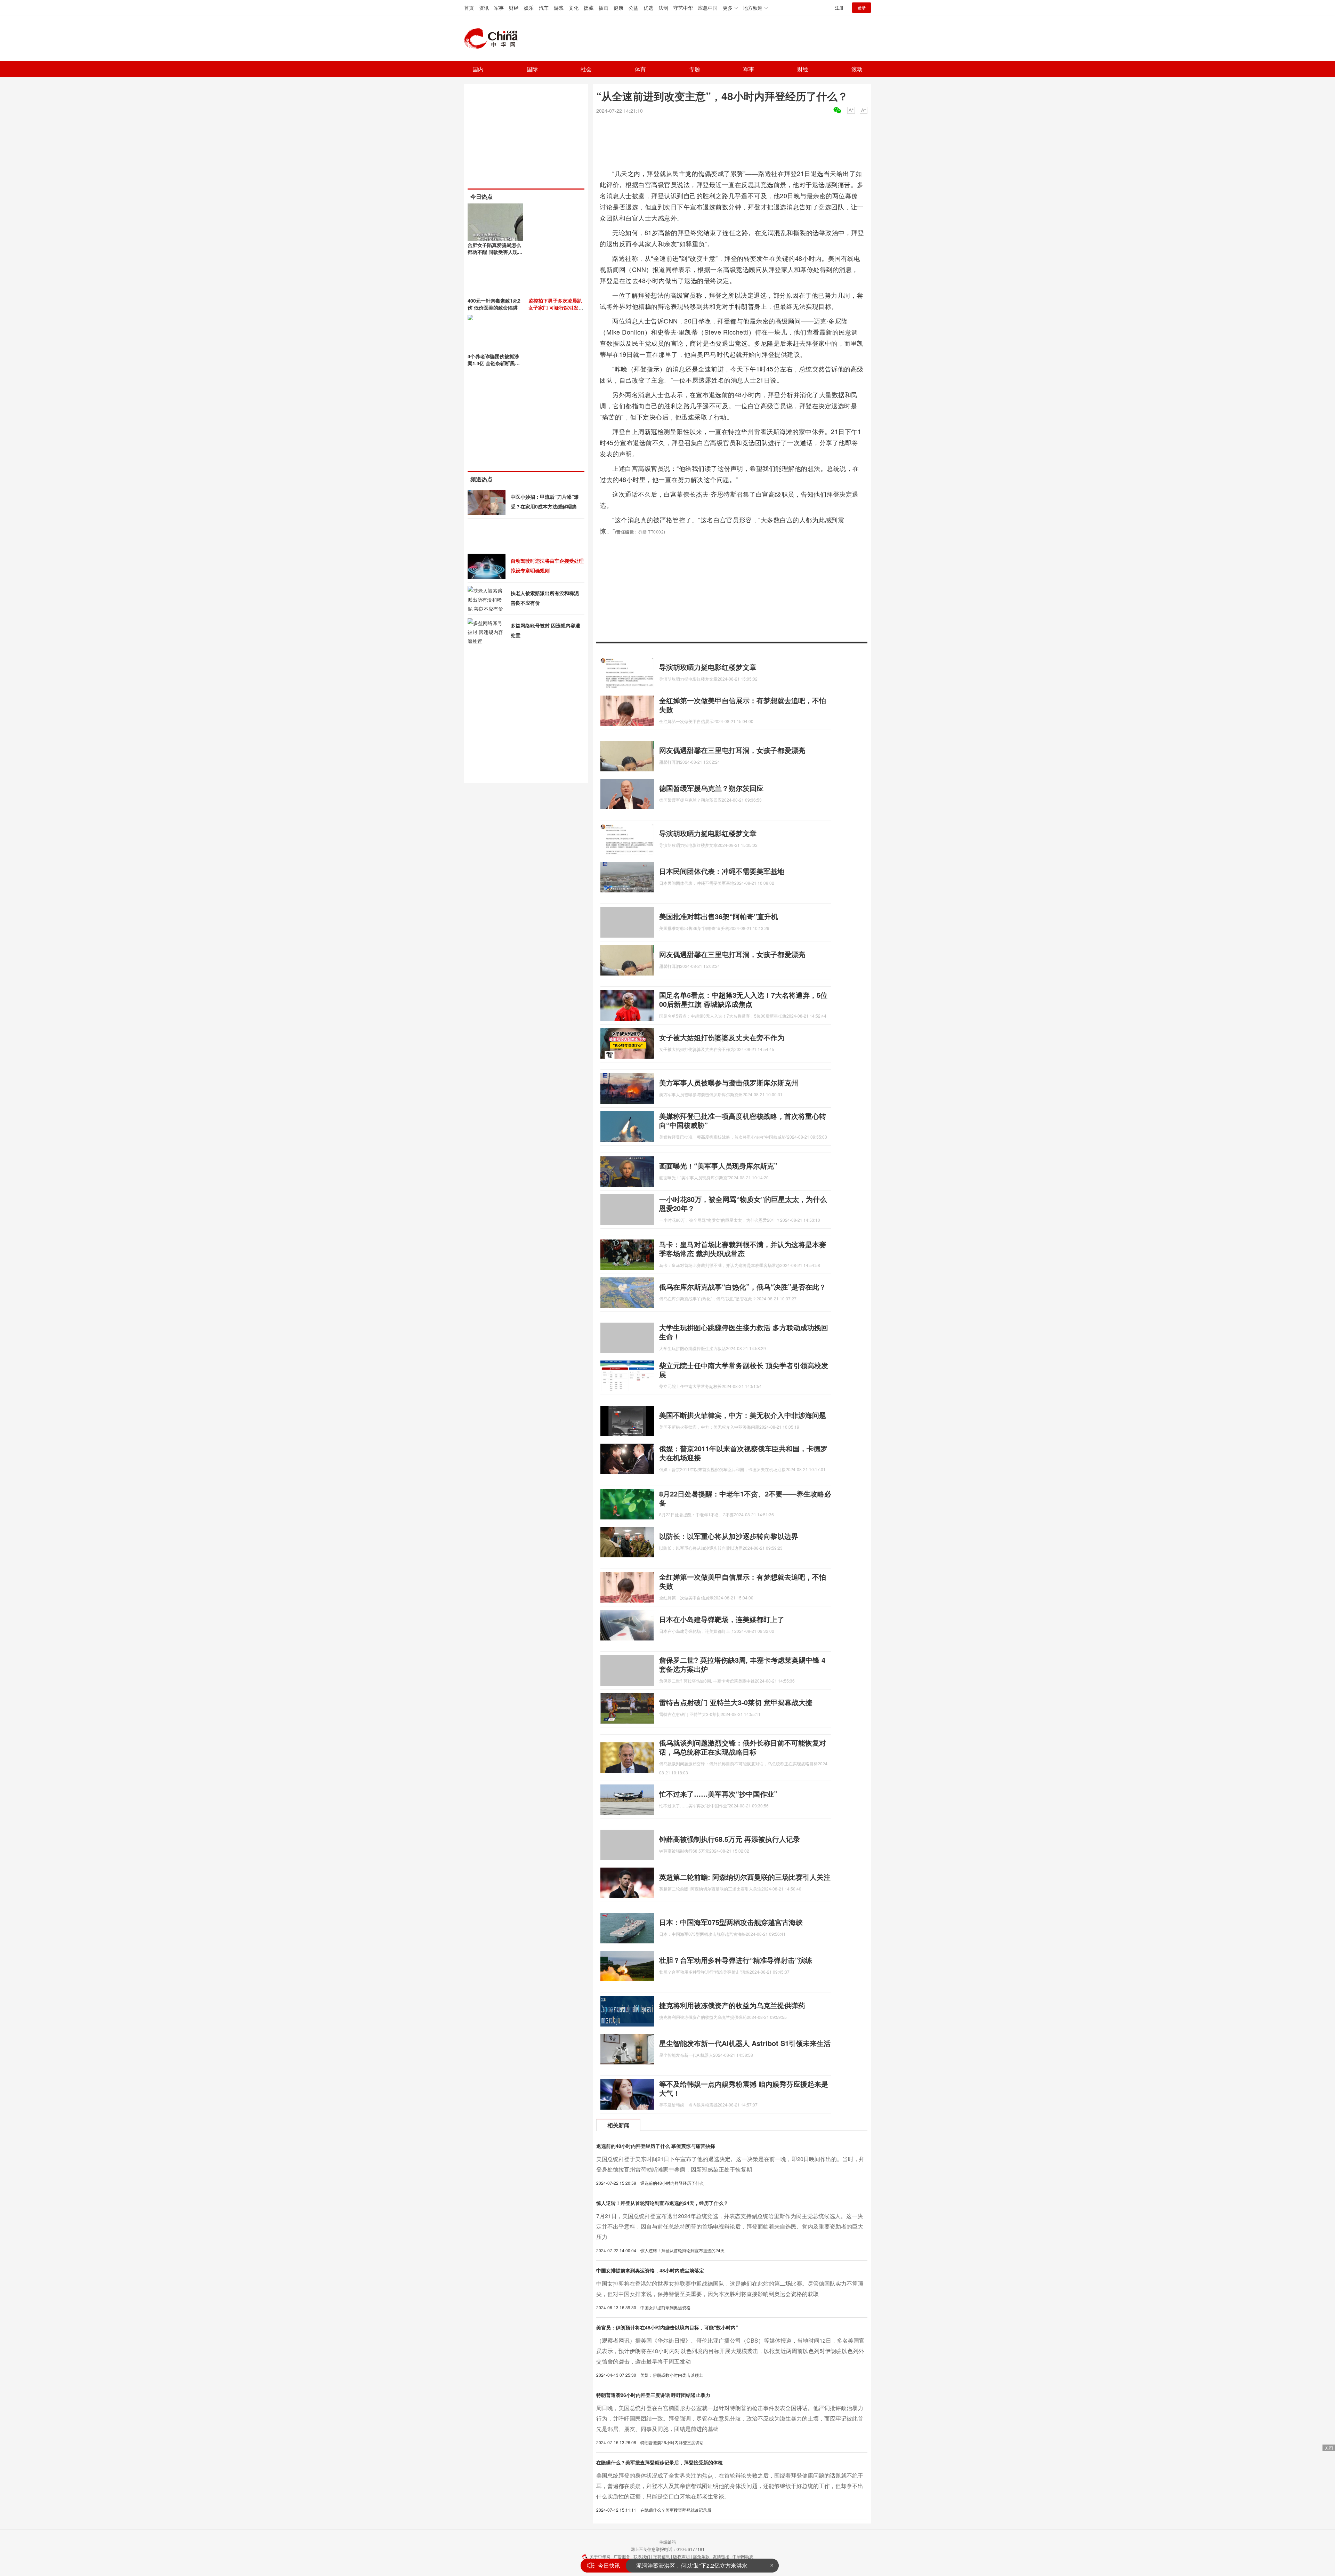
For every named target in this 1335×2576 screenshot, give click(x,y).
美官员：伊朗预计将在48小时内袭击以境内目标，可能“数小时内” (667, 2327)
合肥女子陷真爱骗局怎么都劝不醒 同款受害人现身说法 (495, 252)
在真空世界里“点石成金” (666, 2565)
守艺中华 (683, 8)
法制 (663, 8)
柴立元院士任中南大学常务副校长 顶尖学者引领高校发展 (744, 1370)
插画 (604, 8)
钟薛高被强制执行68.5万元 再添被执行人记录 (730, 1839)
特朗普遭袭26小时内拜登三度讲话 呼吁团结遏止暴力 (653, 2395)
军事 (499, 8)
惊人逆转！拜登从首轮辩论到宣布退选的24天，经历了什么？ (662, 2203)
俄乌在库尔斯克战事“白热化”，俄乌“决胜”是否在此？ (743, 1287)
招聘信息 (662, 2556)
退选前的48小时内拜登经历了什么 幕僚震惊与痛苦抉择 (656, 2146)
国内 (478, 69)
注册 (839, 7)
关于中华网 (600, 2556)
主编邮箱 (667, 2542)
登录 (861, 7)
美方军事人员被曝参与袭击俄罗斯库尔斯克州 (729, 1082)
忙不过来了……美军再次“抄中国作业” (718, 1794)
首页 (469, 8)
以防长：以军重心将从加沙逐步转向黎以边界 (729, 1536)
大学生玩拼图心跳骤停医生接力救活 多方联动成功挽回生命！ (744, 1332)
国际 (532, 69)
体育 (640, 69)
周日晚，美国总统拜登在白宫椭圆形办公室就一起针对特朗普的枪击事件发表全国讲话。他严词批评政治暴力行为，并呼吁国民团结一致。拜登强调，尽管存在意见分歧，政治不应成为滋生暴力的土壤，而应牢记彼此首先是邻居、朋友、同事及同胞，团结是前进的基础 (730, 2418)
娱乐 (529, 8)
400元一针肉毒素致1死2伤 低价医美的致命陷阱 (494, 304)
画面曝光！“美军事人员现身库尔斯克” (718, 1166)
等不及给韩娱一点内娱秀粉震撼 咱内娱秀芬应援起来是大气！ (744, 2088)
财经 (514, 8)
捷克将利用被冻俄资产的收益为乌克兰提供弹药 (732, 2005)
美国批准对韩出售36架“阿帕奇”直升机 (719, 916)
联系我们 (642, 2556)
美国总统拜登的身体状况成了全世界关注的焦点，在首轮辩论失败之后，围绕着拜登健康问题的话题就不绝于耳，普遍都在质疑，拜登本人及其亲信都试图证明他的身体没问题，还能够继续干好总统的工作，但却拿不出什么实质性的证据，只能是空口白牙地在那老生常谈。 (730, 2486)
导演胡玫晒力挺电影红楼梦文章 (708, 667)
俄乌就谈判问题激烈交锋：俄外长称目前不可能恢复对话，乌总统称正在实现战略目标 (743, 1747)
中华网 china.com (494, 39)
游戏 (559, 8)
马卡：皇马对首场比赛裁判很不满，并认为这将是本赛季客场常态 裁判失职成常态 (743, 1249)
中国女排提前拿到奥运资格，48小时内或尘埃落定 (650, 2270)
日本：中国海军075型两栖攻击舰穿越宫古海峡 (731, 1922)
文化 (574, 8)
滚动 (857, 69)
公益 (633, 8)
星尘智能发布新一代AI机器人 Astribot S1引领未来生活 (745, 2043)
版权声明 (681, 2556)
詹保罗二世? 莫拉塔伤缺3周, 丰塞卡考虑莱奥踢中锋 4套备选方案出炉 (742, 1664)
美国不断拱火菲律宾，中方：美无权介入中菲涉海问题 (743, 1415)
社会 (586, 69)
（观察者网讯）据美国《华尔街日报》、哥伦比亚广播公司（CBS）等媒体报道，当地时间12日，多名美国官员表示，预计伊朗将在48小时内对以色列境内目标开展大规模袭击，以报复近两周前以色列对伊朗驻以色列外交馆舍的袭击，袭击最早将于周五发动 (730, 2351)
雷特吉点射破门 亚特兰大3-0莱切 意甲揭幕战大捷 (736, 1702)
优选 (648, 8)
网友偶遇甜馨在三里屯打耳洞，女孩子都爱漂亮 (732, 750)
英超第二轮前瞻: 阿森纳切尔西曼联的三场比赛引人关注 (745, 1877)
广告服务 (622, 2556)
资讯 (484, 8)
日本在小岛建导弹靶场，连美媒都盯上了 (722, 1619)
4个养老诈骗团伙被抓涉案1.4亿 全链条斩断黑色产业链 (494, 363)
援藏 (589, 8)
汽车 (544, 8)
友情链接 (721, 2556)
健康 (618, 8)
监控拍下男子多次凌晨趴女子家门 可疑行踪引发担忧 (556, 307)
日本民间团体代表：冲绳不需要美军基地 (722, 871)
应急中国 (708, 8)
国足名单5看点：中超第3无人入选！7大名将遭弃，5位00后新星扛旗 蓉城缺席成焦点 (743, 999)
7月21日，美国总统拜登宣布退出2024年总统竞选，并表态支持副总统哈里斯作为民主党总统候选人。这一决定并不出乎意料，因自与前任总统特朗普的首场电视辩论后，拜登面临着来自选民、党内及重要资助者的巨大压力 (730, 2226)
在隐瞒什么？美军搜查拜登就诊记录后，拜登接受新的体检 (660, 2462)
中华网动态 (743, 2556)
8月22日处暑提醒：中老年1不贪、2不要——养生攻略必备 (745, 1498)
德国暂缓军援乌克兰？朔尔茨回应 (711, 788)
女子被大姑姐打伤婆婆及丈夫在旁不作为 (722, 1037)
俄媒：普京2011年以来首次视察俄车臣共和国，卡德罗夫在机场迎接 (743, 1453)
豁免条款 (701, 2556)
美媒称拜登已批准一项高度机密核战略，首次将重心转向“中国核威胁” (743, 1120)
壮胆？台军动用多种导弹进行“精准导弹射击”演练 (736, 1960)
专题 (695, 69)
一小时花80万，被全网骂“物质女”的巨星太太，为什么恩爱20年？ (743, 1203)
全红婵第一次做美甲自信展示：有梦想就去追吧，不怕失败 (743, 705)
